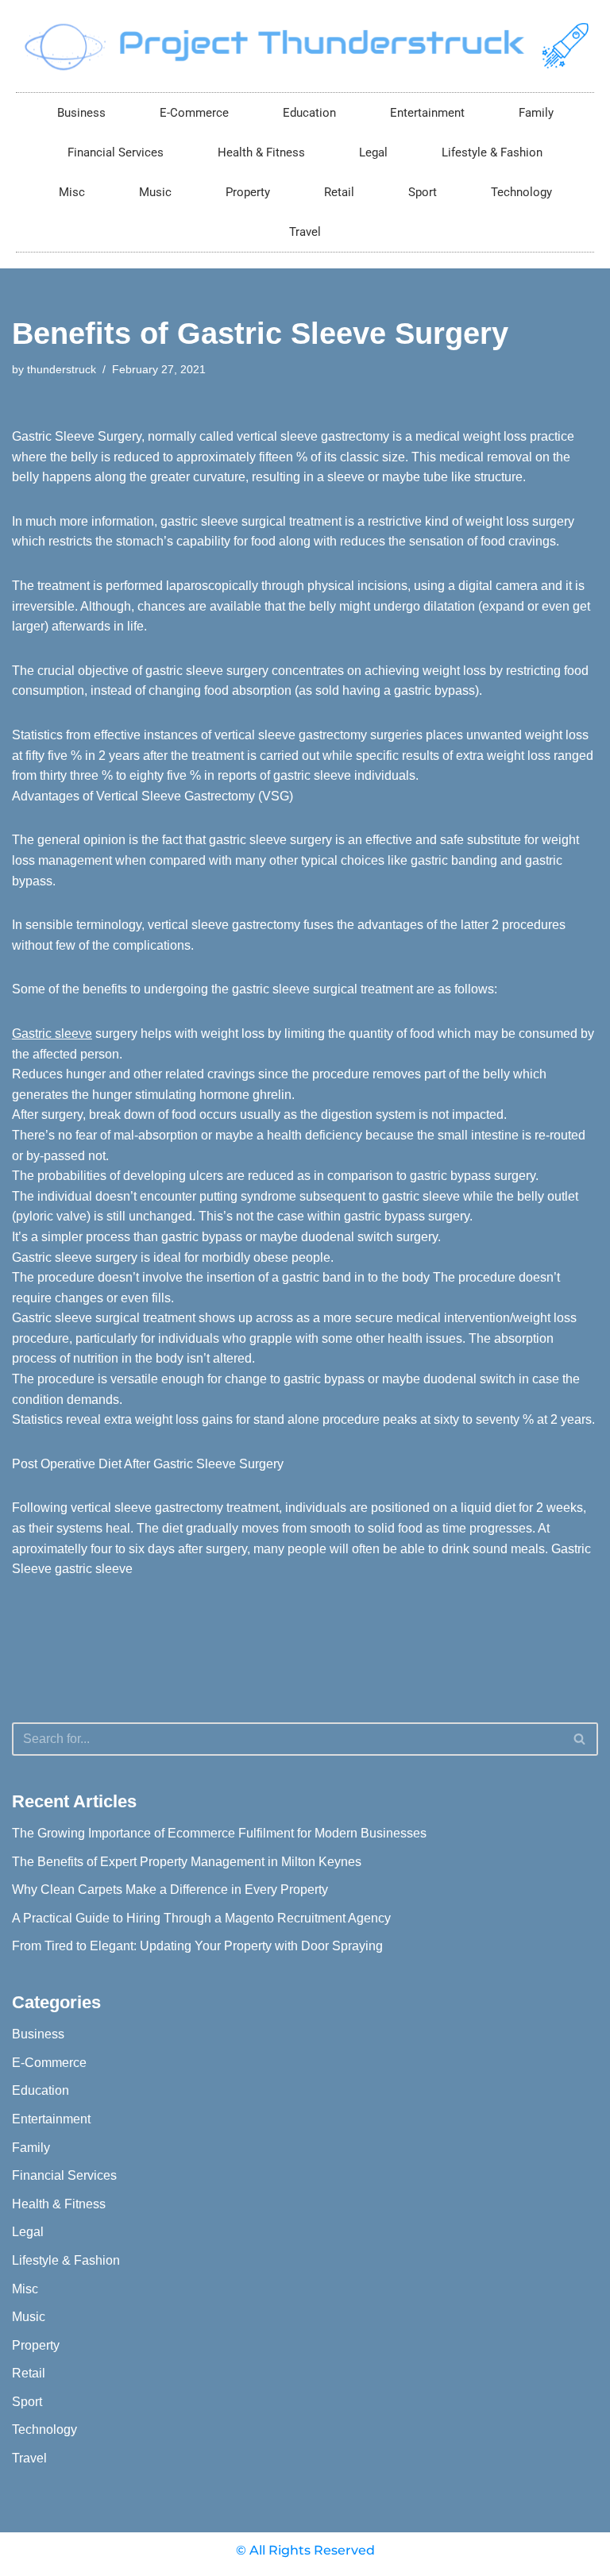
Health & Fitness (261, 152)
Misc (72, 192)
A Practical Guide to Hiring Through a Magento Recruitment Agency (201, 1918)
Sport (423, 192)
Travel (305, 232)
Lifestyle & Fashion (492, 152)
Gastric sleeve (52, 1033)
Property (248, 192)
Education (309, 113)
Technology (521, 192)
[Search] (580, 1739)
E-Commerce (194, 113)
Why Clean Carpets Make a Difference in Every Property (170, 1890)
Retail (339, 192)
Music (155, 192)
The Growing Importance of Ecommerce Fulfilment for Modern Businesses (219, 1833)
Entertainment (427, 113)
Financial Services (116, 152)
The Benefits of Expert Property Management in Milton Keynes (187, 1862)
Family (536, 113)
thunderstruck (62, 369)
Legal (373, 152)
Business (81, 113)
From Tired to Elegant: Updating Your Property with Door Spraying (197, 1946)
